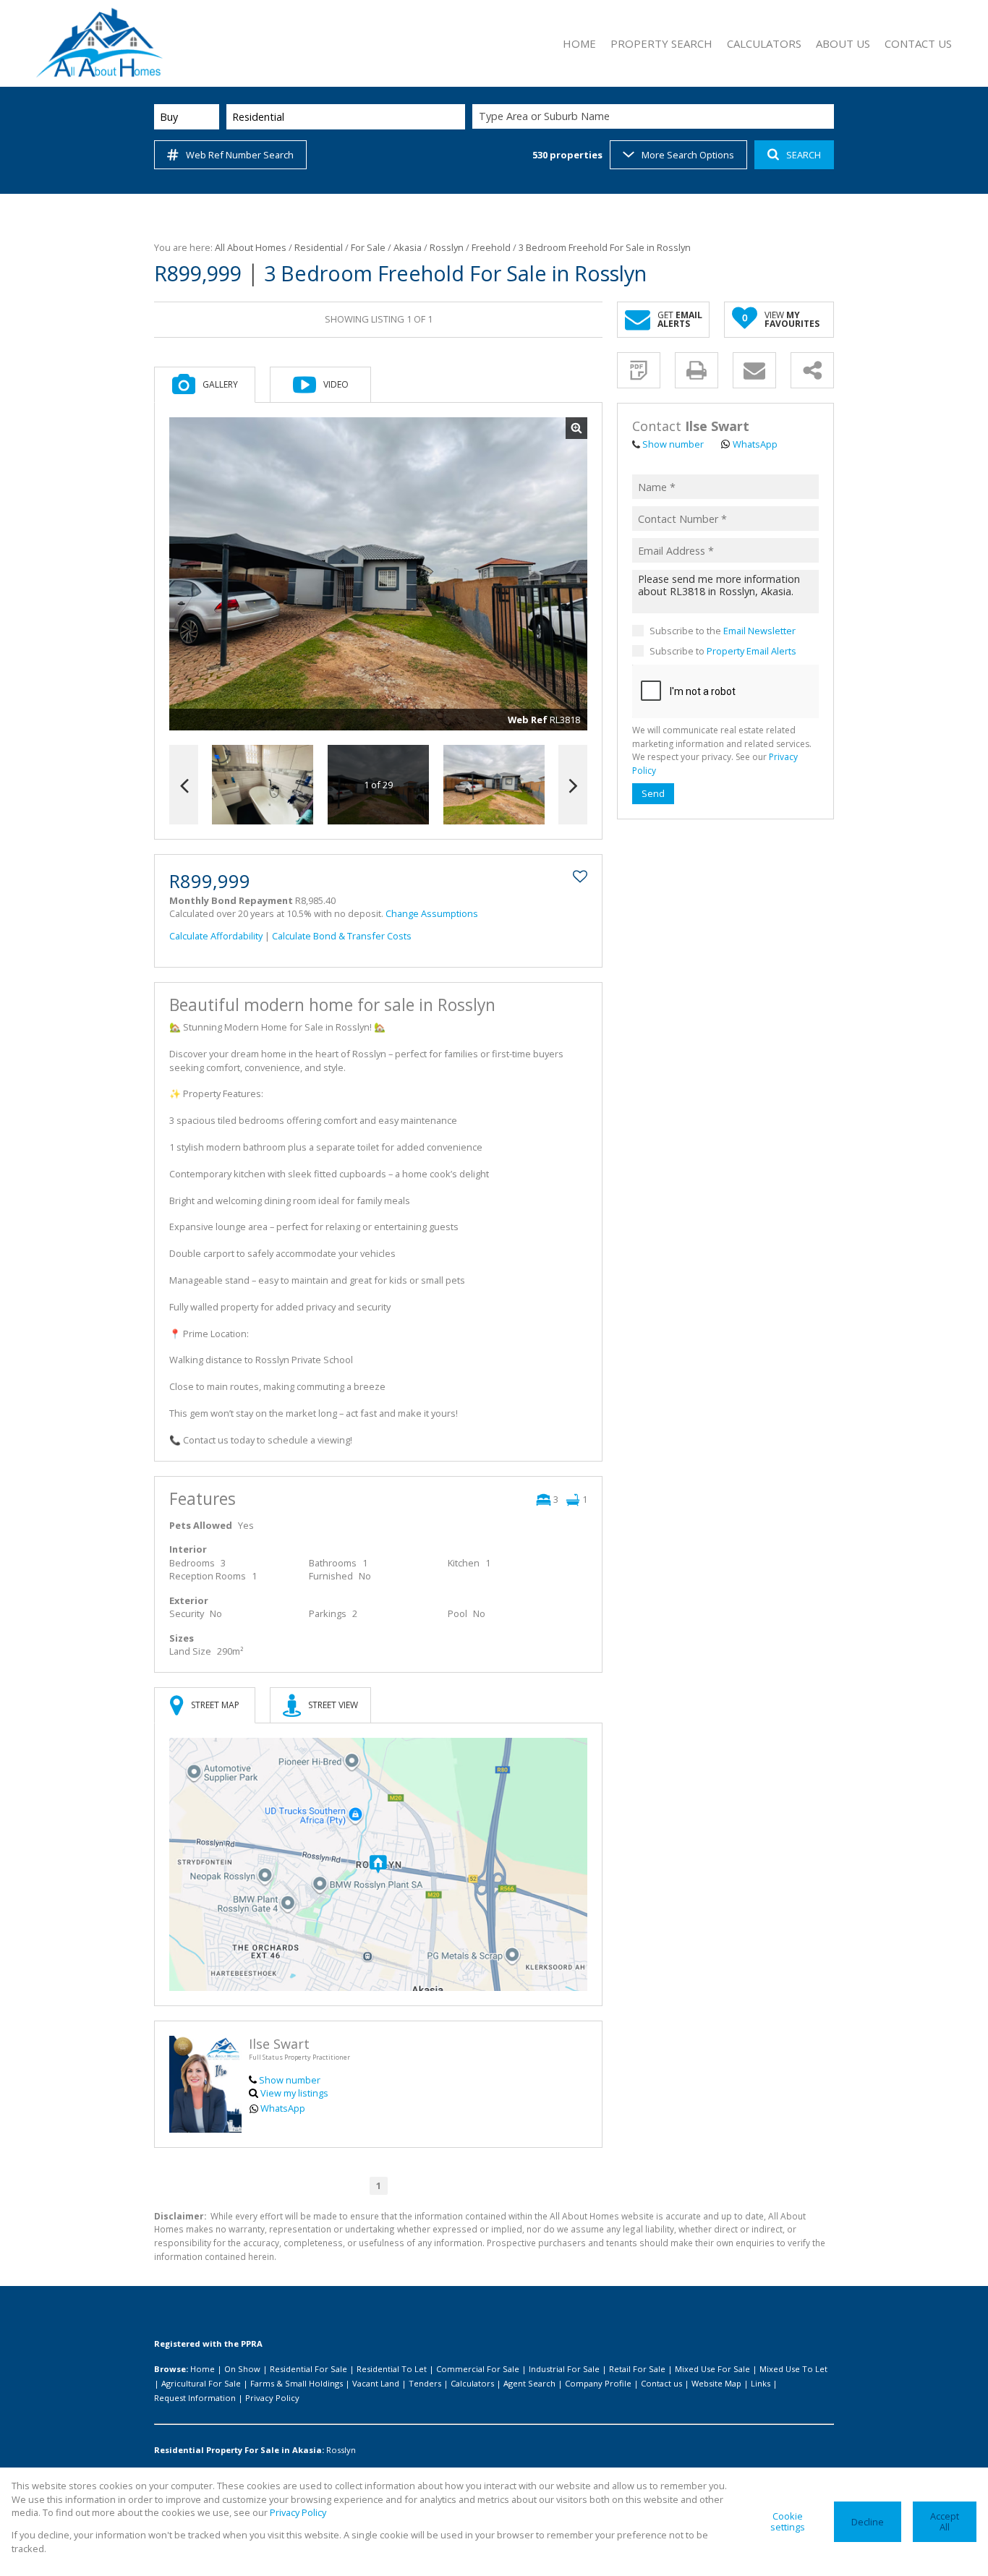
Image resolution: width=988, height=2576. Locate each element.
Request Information (195, 2398)
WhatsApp (283, 2108)
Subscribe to (723, 651)
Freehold (491, 247)
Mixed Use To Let (793, 2369)
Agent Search (529, 2383)
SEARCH (804, 155)
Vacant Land (376, 2383)
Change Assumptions (432, 913)
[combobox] (655, 117)
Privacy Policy (272, 2398)
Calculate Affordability (216, 936)
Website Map (716, 2383)
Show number (290, 2080)
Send (653, 793)
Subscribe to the (723, 630)
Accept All (945, 2521)
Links (761, 2383)
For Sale (368, 247)
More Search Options (688, 155)
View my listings (294, 2093)
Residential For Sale (308, 2369)
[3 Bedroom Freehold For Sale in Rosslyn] (378, 574)
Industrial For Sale (564, 2369)
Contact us (661, 2383)
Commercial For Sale (478, 2369)
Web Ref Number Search (240, 155)
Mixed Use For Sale (712, 2369)
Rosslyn (447, 247)
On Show (242, 2369)
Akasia (408, 247)
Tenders (425, 2383)
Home (203, 2369)
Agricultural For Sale (201, 2383)
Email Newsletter (759, 630)
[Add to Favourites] (580, 877)
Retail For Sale (637, 2369)
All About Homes (251, 247)
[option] (494, 785)
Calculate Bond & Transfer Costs (342, 936)
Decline (868, 2522)
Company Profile (598, 2383)
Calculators (472, 2383)
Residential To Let (392, 2369)
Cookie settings (788, 2521)
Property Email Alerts (751, 651)
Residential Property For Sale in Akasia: (239, 2450)
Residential (319, 247)
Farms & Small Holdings (297, 2383)
